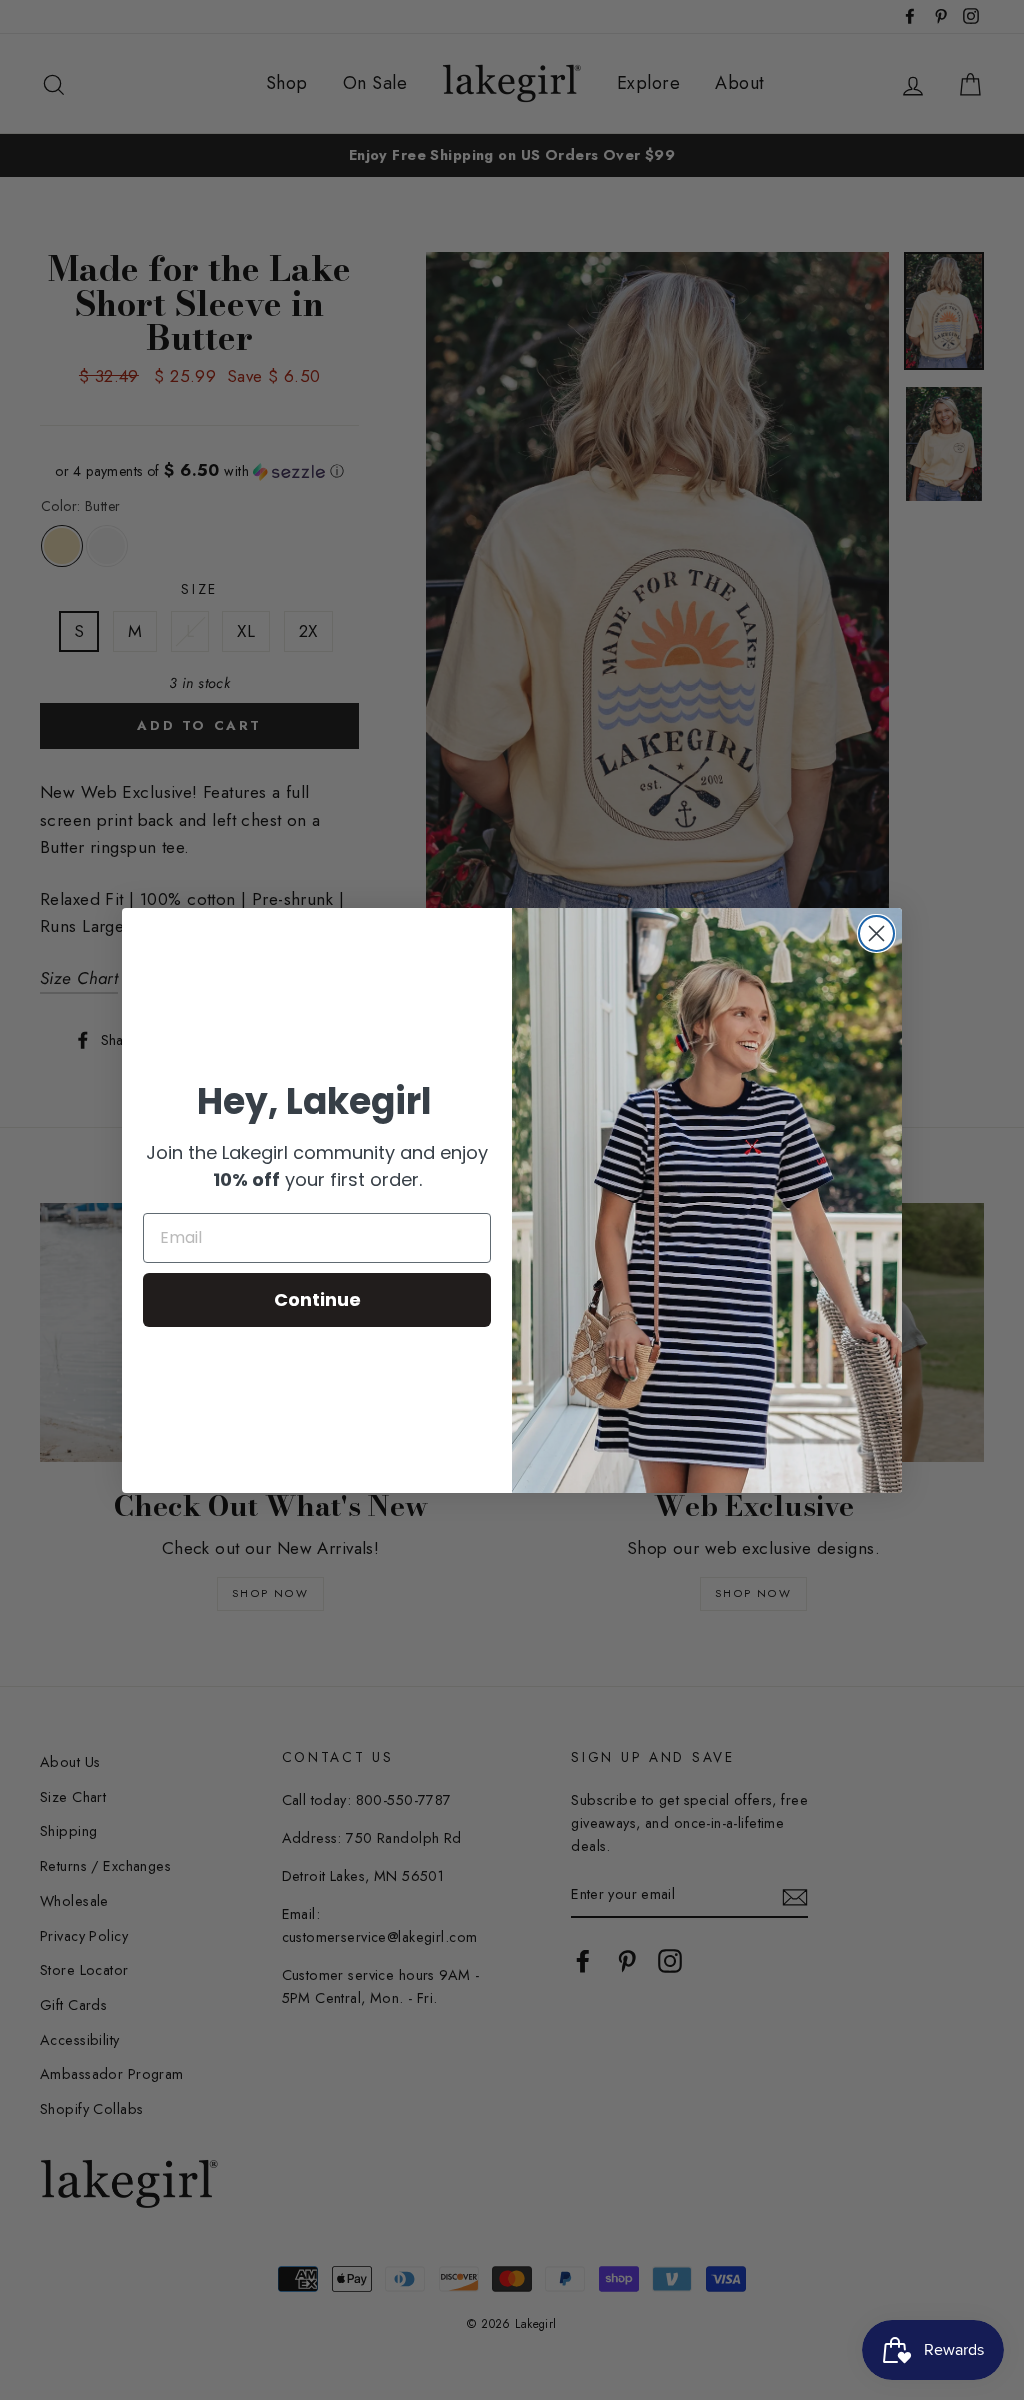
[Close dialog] (876, 933)
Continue (317, 1299)
